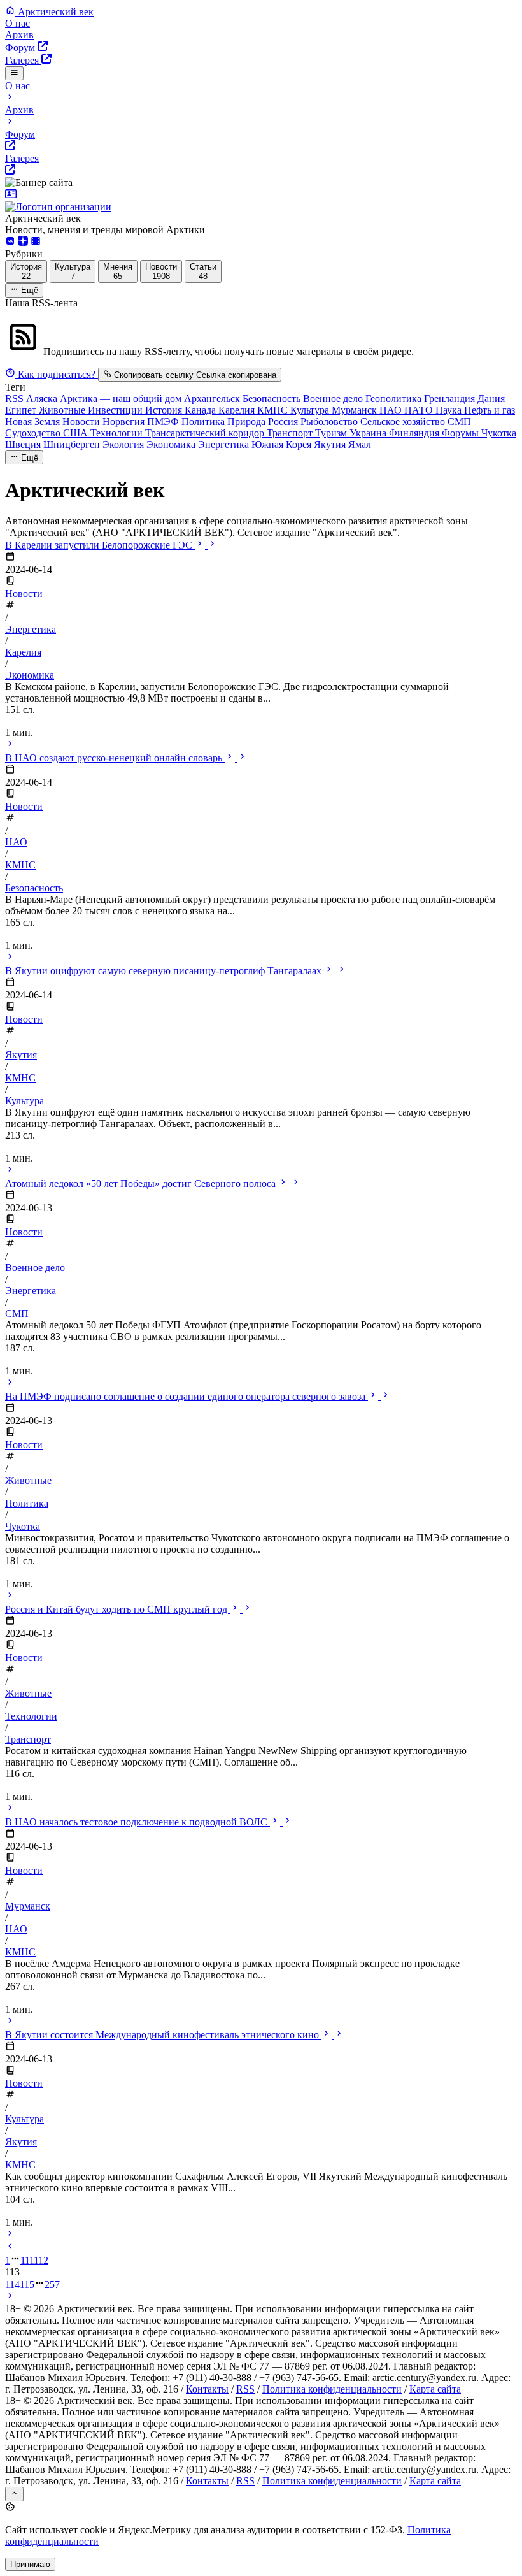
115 (27, 2285)
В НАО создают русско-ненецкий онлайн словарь (115, 758)
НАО (392, 410)
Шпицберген (73, 444)
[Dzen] (24, 242)
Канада (201, 410)
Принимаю (30, 2564)
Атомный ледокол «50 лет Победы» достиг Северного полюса (142, 1184)
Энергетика (225, 444)
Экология (124, 444)
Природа (248, 421)
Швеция (24, 444)
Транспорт (291, 433)
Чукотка (499, 433)
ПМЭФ (164, 421)
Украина (369, 433)
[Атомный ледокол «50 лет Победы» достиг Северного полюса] (10, 1384)
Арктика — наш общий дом (122, 399)
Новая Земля (34, 421)
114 (12, 2285)
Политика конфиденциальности (332, 2389)
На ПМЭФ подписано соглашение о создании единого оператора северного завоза (187, 1396)
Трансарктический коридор (206, 433)
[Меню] (14, 73)
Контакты (207, 2389)
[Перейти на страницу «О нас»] (261, 201)
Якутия (331, 444)
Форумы (462, 433)
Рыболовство (330, 421)
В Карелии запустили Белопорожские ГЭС (100, 545)
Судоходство (34, 433)
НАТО (420, 410)
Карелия (238, 410)
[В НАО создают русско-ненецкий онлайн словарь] (10, 958)
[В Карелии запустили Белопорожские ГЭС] (10, 745)
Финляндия (415, 433)
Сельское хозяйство (404, 421)
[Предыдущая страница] (10, 2248)
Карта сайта (435, 2389)
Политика (204, 421)
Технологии (118, 433)
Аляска (43, 399)
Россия (284, 421)
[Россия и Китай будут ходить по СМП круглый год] (10, 1809)
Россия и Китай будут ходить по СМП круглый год (117, 1609)
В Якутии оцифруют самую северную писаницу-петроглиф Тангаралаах (165, 971)
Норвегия (125, 421)
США (77, 433)
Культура (311, 410)
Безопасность (273, 399)
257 (52, 2285)
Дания (491, 399)
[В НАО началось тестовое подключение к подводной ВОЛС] (10, 2022)
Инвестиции (116, 410)
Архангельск (213, 399)
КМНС (274, 410)
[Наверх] (14, 2494)
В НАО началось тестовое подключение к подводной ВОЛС (138, 1822)
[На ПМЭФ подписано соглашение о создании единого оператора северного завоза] (10, 1596)
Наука (450, 410)
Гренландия (451, 399)
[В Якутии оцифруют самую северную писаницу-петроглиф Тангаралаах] (10, 1171)
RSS (16, 399)
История (165, 410)
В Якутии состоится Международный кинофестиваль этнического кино (163, 2035)
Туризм (332, 433)
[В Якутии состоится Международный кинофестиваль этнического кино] (10, 2235)
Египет (22, 410)
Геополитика (395, 399)
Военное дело (334, 399)
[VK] (11, 242)
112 (41, 2260)
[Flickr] (36, 242)
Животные (63, 410)
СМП (459, 421)
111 (27, 2260)
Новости (82, 421)
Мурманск (356, 410)
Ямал (360, 444)
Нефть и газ (490, 410)
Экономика (172, 444)
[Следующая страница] (10, 2297)
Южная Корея (283, 444)
